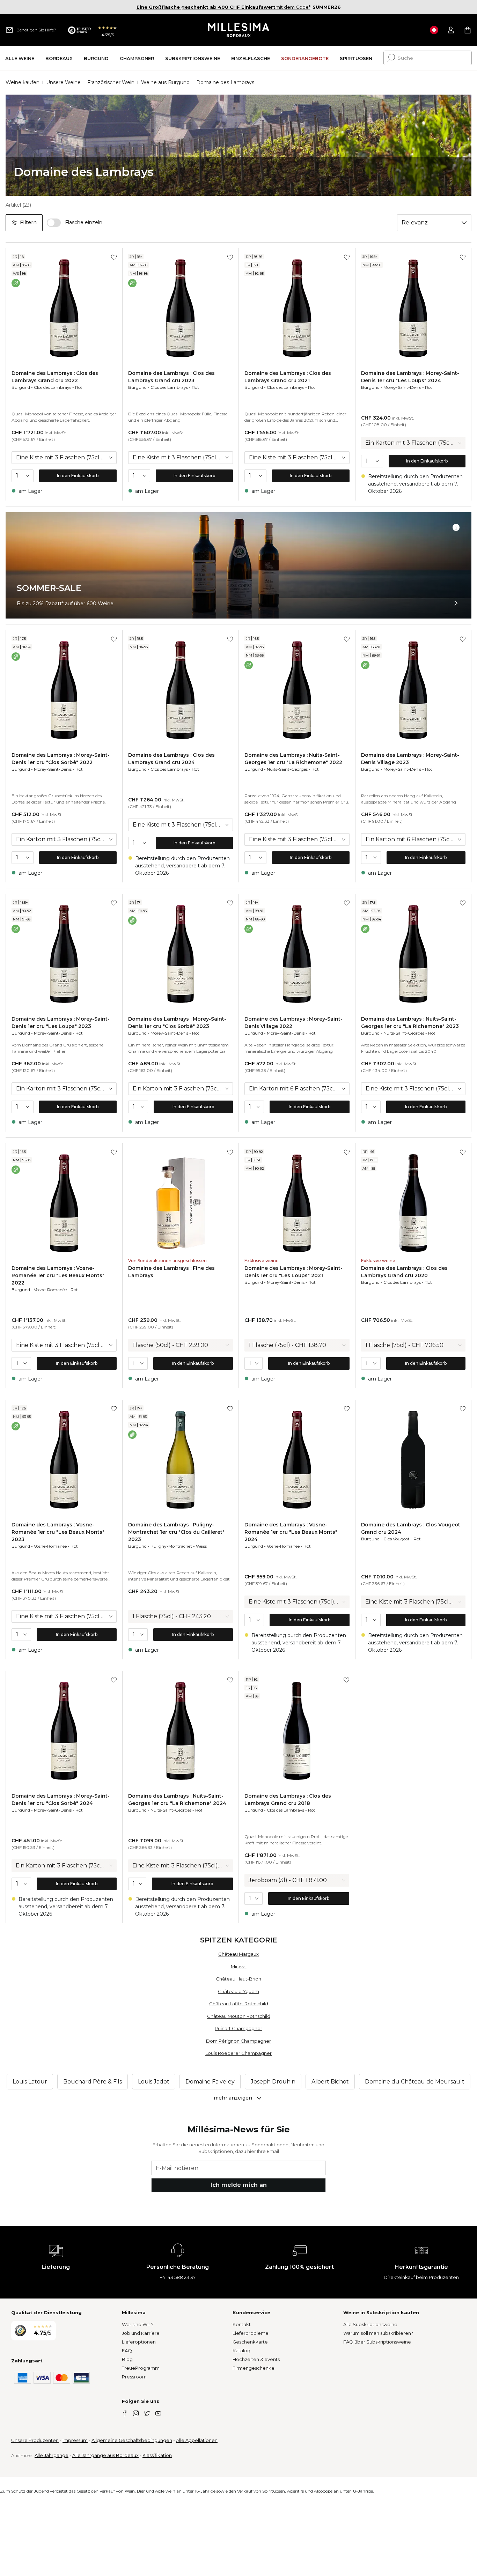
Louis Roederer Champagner (239, 2053)
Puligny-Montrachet (171, 1546)
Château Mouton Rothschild (239, 2016)
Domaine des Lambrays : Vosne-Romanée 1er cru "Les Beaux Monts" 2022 (58, 1275)
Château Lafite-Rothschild (239, 2004)
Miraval (239, 1967)
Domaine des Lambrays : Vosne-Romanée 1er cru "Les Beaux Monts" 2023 (58, 1532)
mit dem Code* (223, 7)
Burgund (21, 387)
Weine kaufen (23, 82)
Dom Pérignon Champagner (239, 2041)
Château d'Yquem (239, 1991)
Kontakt (242, 2324)
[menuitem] (20, 58)
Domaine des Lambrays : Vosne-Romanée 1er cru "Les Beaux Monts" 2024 (291, 1532)
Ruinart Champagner (239, 2028)
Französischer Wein (111, 82)
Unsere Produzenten (35, 2440)
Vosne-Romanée (50, 1290)
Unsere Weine (63, 82)
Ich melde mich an (239, 2185)
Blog (127, 2359)
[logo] (239, 30)
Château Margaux (239, 1954)
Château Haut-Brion (239, 1979)
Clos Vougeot (397, 1539)
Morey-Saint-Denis (402, 387)
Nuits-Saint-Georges (287, 769)
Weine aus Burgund (165, 82)
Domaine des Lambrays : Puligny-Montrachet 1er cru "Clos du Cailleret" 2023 (176, 1532)
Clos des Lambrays (53, 387)
